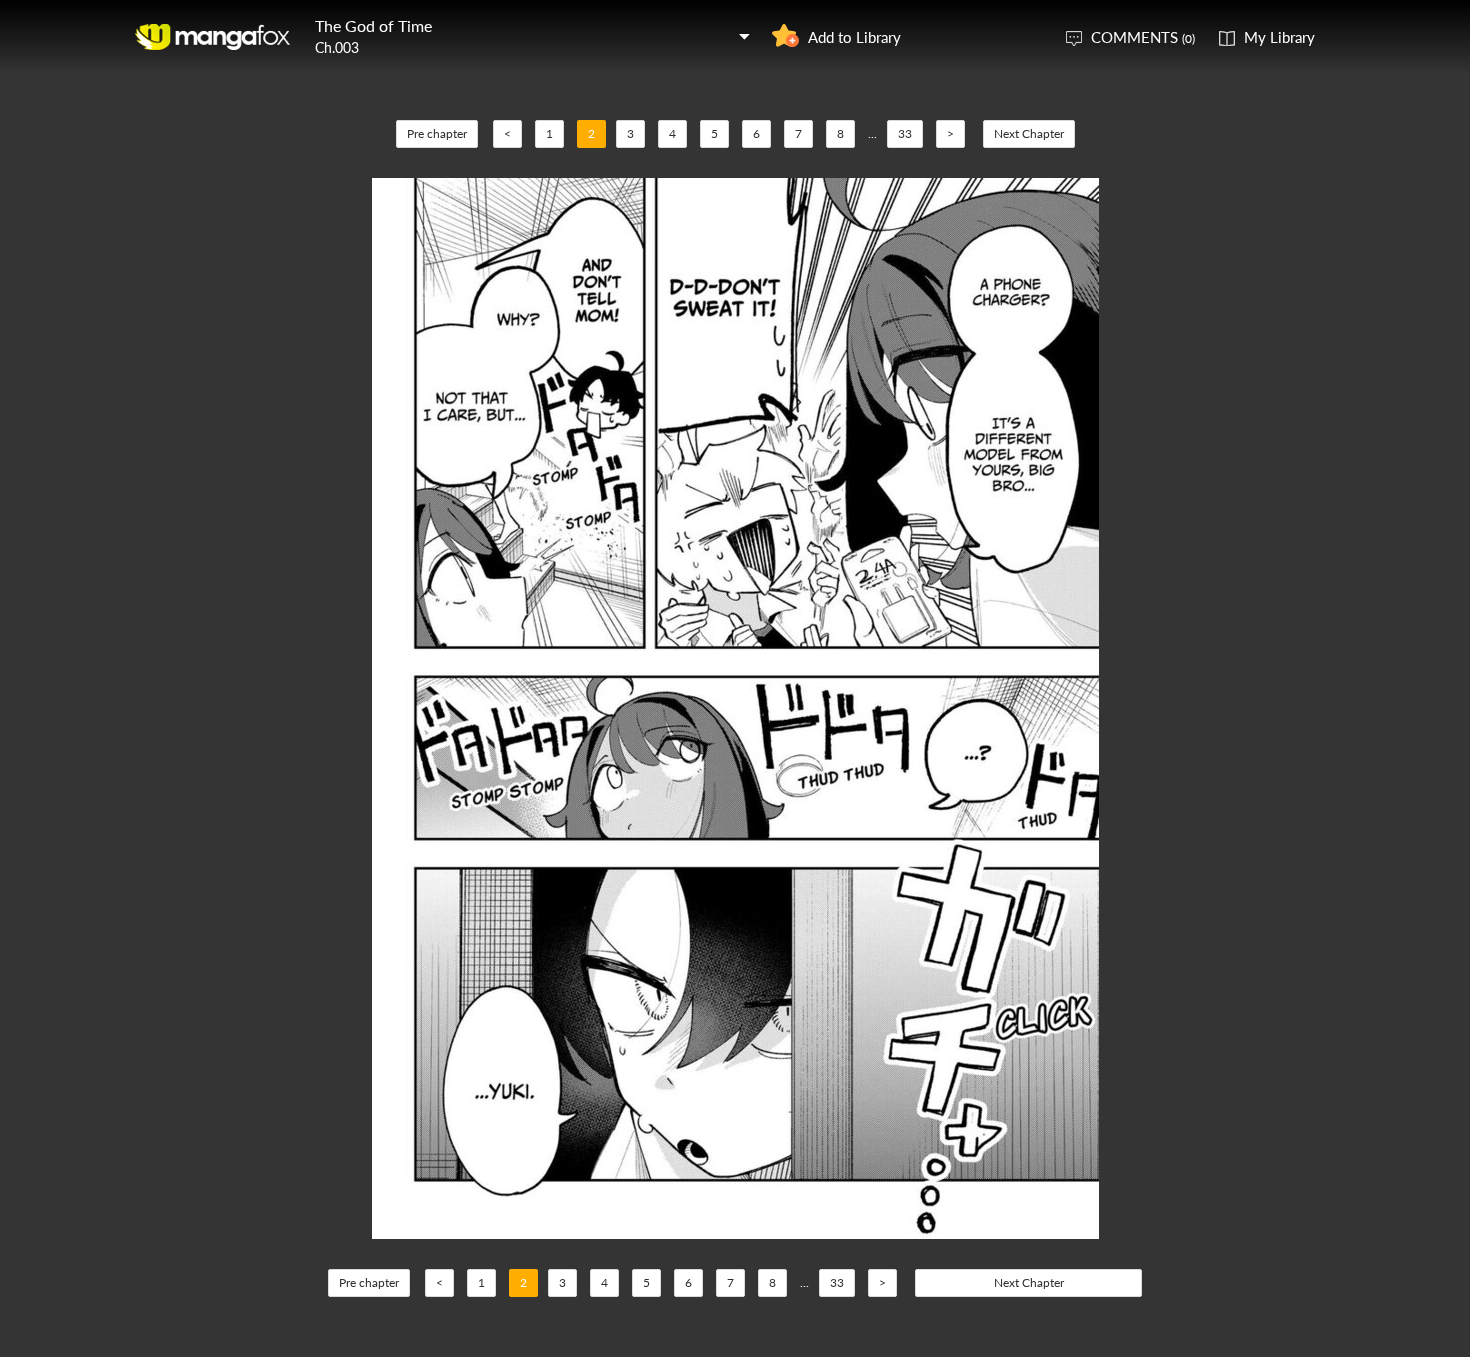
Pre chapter (437, 133)
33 (905, 133)
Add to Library (854, 37)
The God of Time (373, 25)
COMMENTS (1143, 37)
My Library (1279, 37)
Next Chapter (1029, 133)
